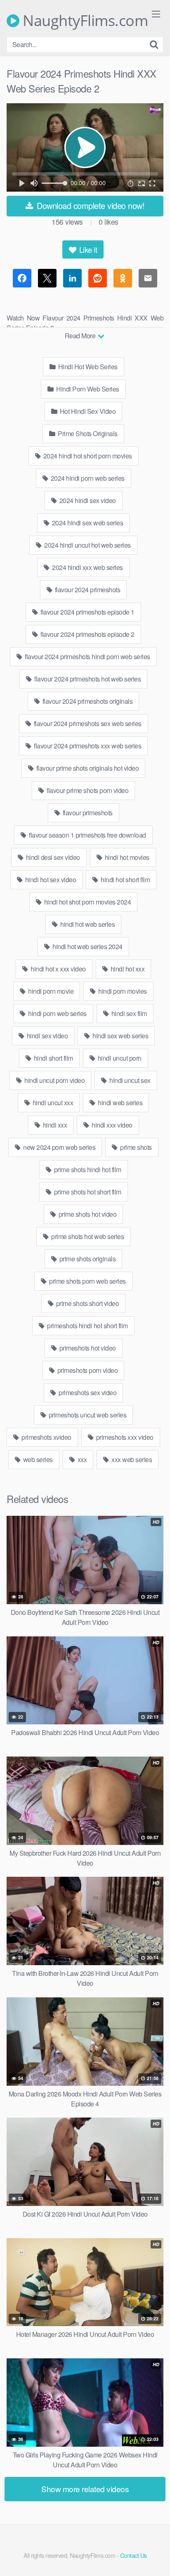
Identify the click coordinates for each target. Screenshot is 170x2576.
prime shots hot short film (87, 1192)
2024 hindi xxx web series (87, 567)
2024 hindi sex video (87, 500)
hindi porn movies (122, 991)
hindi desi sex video (52, 857)
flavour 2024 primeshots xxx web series (87, 746)
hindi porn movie (50, 991)
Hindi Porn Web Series (87, 389)
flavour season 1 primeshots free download (87, 835)
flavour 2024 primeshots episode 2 (87, 634)
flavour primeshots (87, 813)
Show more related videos (85, 2489)
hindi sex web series (120, 1036)
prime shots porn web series (87, 1281)
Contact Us (133, 2555)
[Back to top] (156, 2558)
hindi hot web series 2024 (87, 946)
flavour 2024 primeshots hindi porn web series (87, 656)
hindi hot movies (126, 857)
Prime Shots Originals (87, 433)
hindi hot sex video (50, 880)
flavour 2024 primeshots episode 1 (87, 612)
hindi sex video (46, 1036)
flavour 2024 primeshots (87, 590)
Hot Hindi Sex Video (87, 411)
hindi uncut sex (129, 1080)
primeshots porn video (87, 1370)
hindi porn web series (57, 1013)
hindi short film (53, 1058)
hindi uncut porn (119, 1058)
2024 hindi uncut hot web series (87, 545)
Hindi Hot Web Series (87, 367)
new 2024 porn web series (59, 1147)
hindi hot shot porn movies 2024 (87, 902)
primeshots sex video (87, 1392)
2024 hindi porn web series (87, 478)
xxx (81, 1459)
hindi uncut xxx (52, 1103)
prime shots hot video (87, 1214)
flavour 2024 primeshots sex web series (87, 723)
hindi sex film (128, 1013)
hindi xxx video (111, 1125)
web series (37, 1459)
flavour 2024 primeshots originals (87, 701)
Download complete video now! (90, 205)
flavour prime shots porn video (87, 790)
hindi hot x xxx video (58, 969)
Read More (81, 336)
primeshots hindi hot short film (87, 1326)
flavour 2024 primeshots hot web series (87, 679)
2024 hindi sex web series (87, 523)
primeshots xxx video (124, 1437)
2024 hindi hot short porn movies (87, 456)
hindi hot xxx (127, 969)
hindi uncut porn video (54, 1080)
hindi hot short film (125, 880)
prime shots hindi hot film (87, 1169)
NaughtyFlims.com (84, 21)
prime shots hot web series (87, 1236)
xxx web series (131, 1459)
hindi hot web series (87, 924)
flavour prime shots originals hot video (87, 768)
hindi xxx (54, 1125)
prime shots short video (87, 1303)
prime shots (135, 1147)
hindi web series (120, 1103)
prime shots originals (87, 1259)
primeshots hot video (87, 1348)
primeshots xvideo (46, 1437)
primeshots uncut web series (87, 1415)
